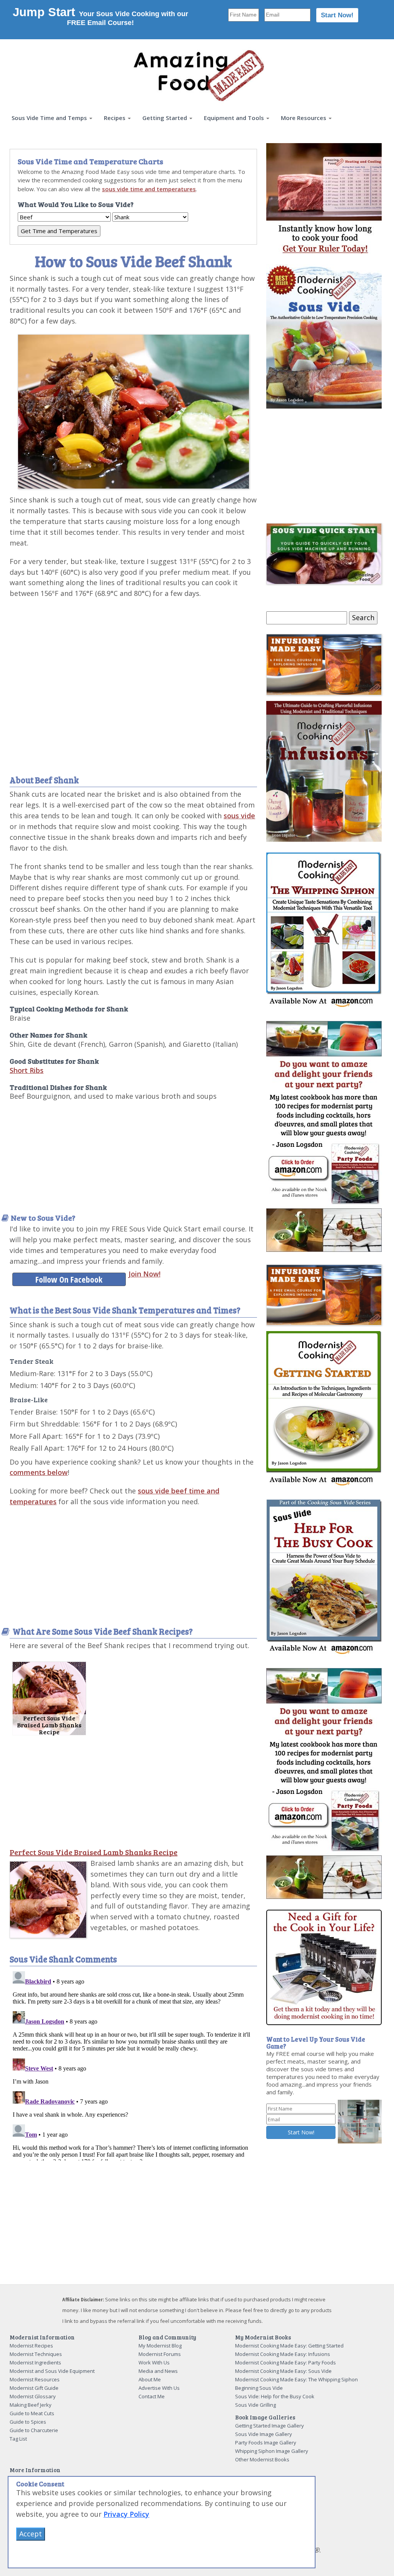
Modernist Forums (160, 2354)
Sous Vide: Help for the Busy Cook (275, 2396)
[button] (52, 118)
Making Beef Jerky (31, 2405)
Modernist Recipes (31, 2346)
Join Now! (144, 1274)
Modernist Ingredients (35, 2362)
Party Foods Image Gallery (266, 2443)
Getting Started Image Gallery (270, 2426)
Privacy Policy (126, 2514)
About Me (150, 2379)
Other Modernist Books (262, 2459)
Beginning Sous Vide (259, 2388)
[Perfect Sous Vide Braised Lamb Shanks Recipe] (49, 1698)
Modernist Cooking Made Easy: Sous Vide (283, 2371)
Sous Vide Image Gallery (264, 2434)
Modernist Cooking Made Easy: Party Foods (285, 2362)
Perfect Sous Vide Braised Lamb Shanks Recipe (93, 1852)
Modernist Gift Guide (34, 2388)
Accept (31, 2534)
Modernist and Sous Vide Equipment (52, 2371)
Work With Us (154, 2362)
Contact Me (152, 2396)
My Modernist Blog (160, 2346)
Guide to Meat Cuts (32, 2413)
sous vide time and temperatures (149, 189)
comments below (39, 1472)
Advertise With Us (159, 2388)
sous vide (239, 816)
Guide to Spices (28, 2422)
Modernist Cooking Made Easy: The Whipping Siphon (296, 2379)
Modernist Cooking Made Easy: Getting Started (289, 2346)
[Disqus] (133, 2064)
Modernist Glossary (33, 2396)
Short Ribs (27, 1070)
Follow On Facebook (69, 1279)
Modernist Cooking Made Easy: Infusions (283, 2354)
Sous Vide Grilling (255, 2405)
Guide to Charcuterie (34, 2430)
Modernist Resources (35, 2379)
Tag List (18, 2439)
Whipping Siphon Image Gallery (272, 2451)
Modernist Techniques (36, 2354)
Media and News (158, 2371)
